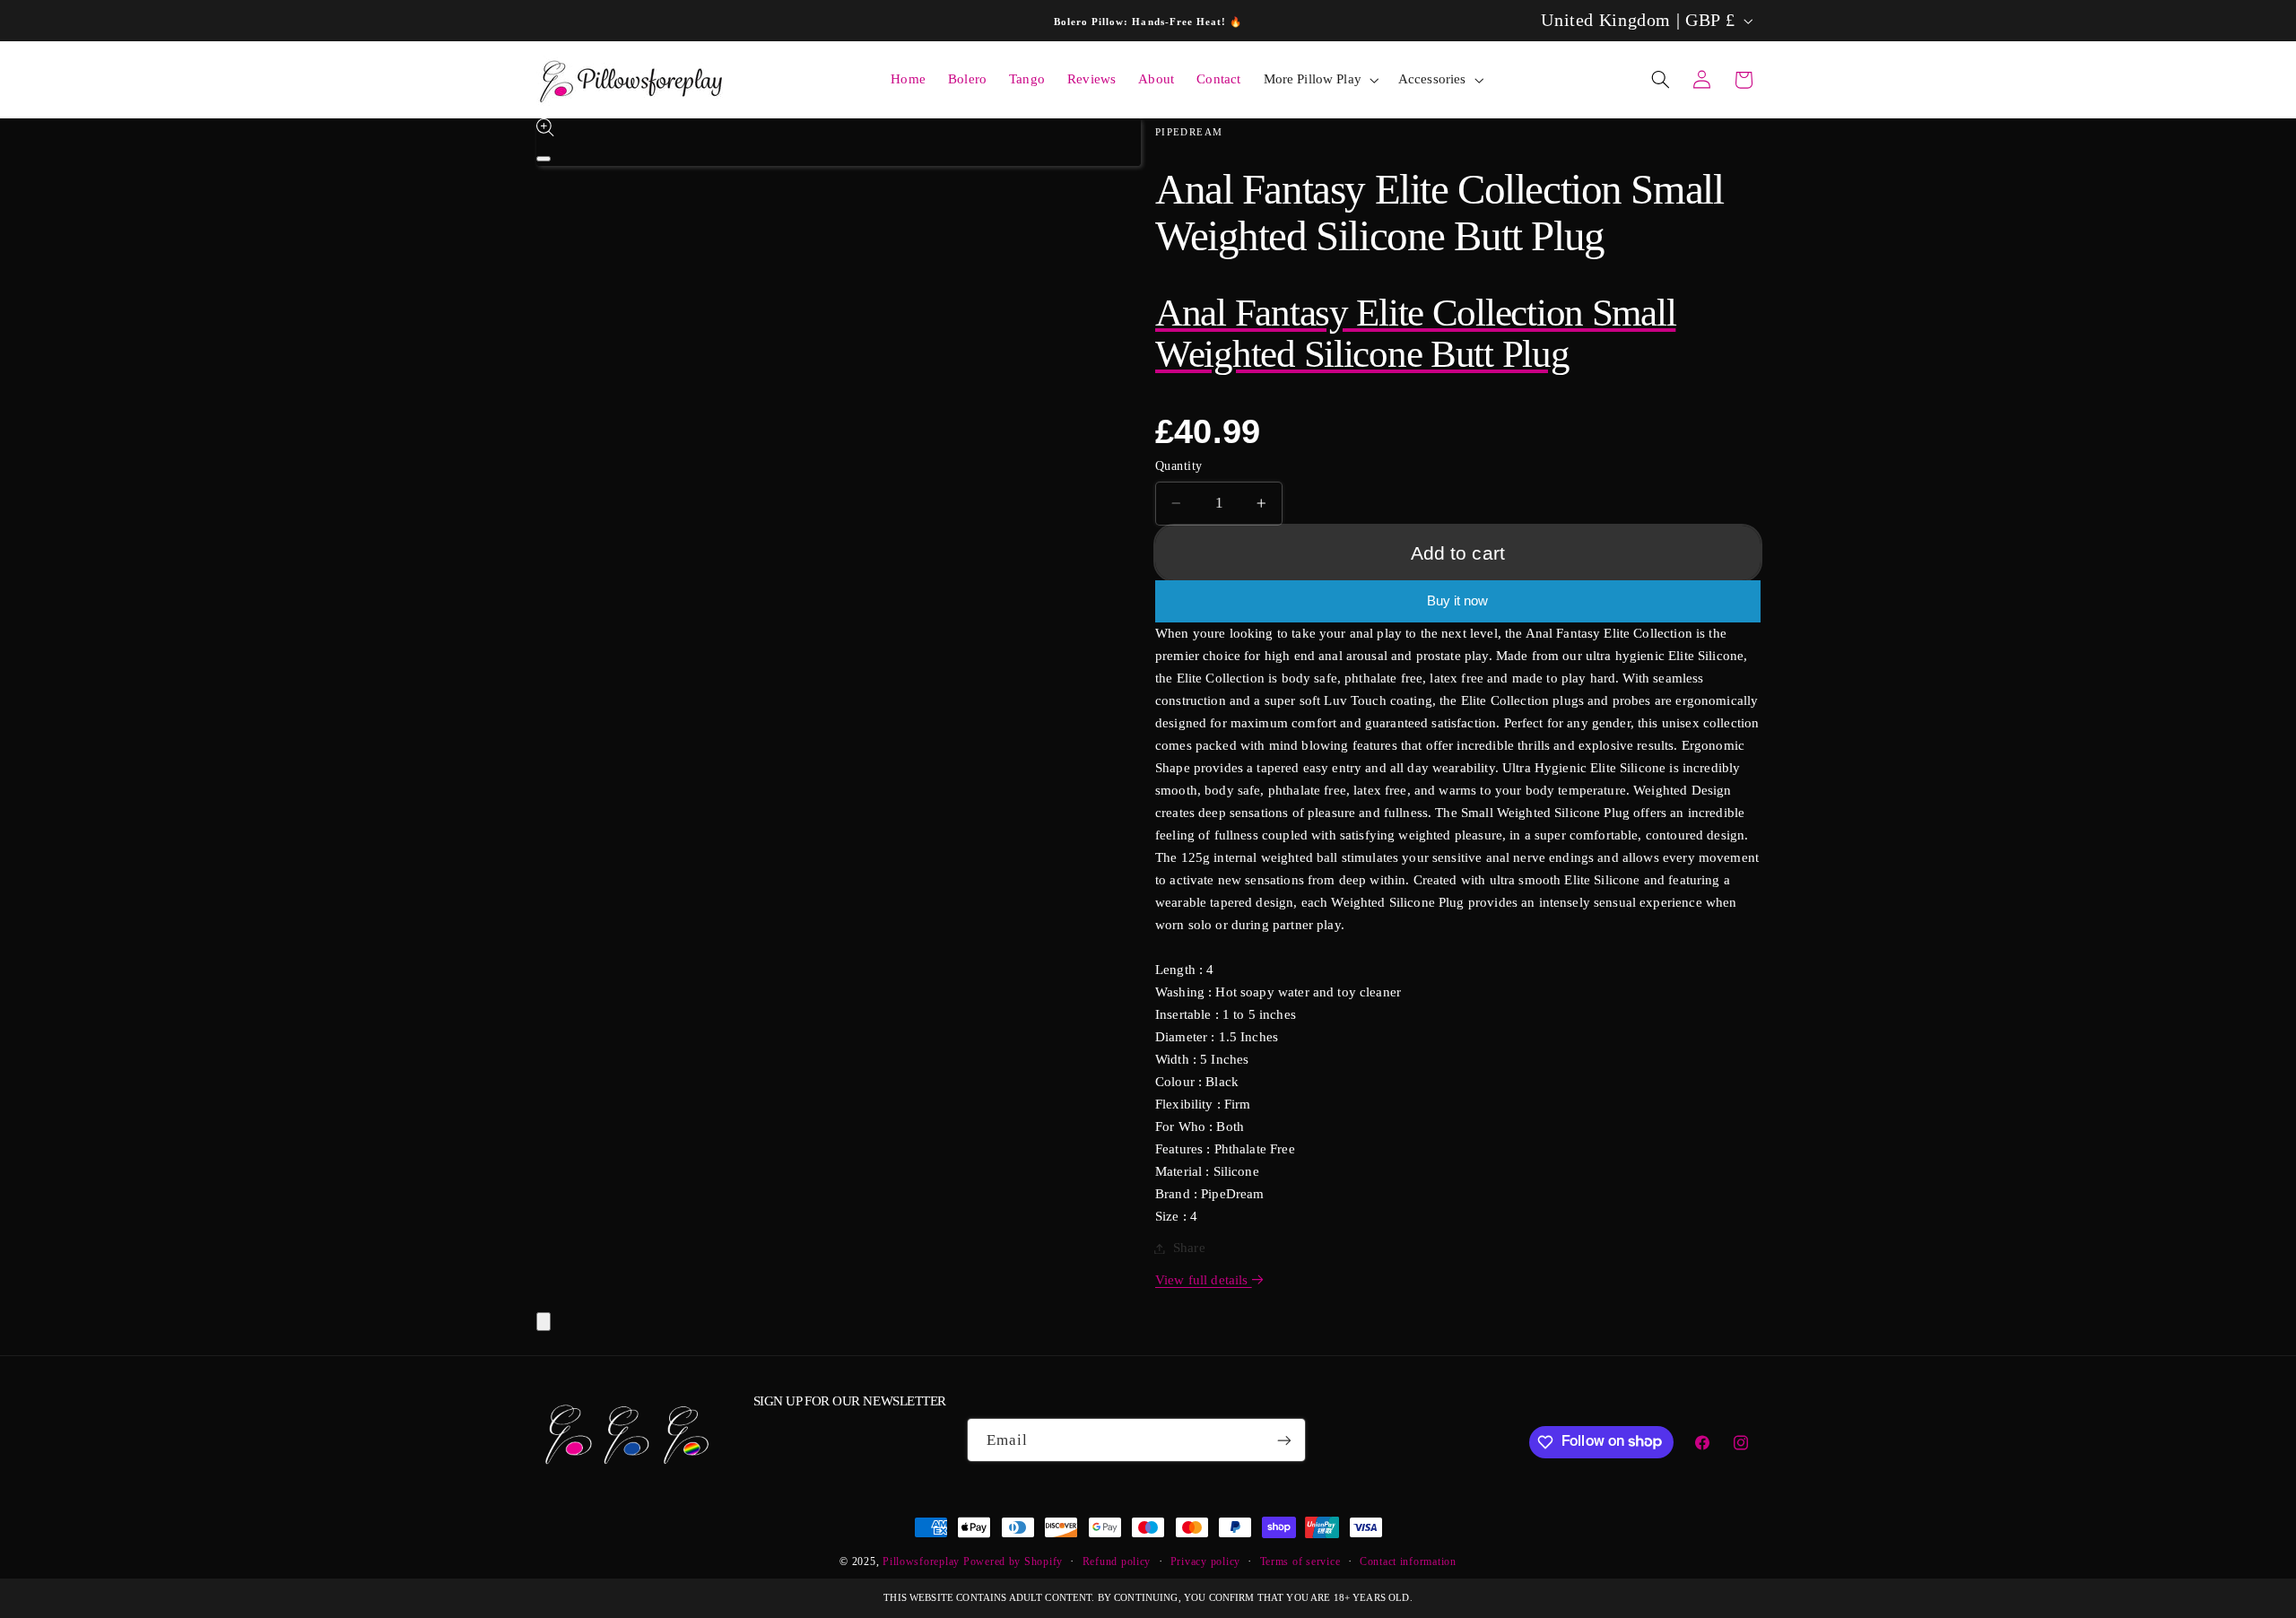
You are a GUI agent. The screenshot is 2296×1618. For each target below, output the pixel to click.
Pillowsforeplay (921, 1561)
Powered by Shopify (1013, 1561)
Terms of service (1300, 1561)
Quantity (1178, 466)
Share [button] (1189, 1248)
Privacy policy (1205, 1561)
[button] (1319, 80)
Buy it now (1457, 601)
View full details (1204, 1280)
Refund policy (1117, 1561)
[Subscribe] (1284, 1440)
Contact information (1408, 1561)
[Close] (544, 1322)
